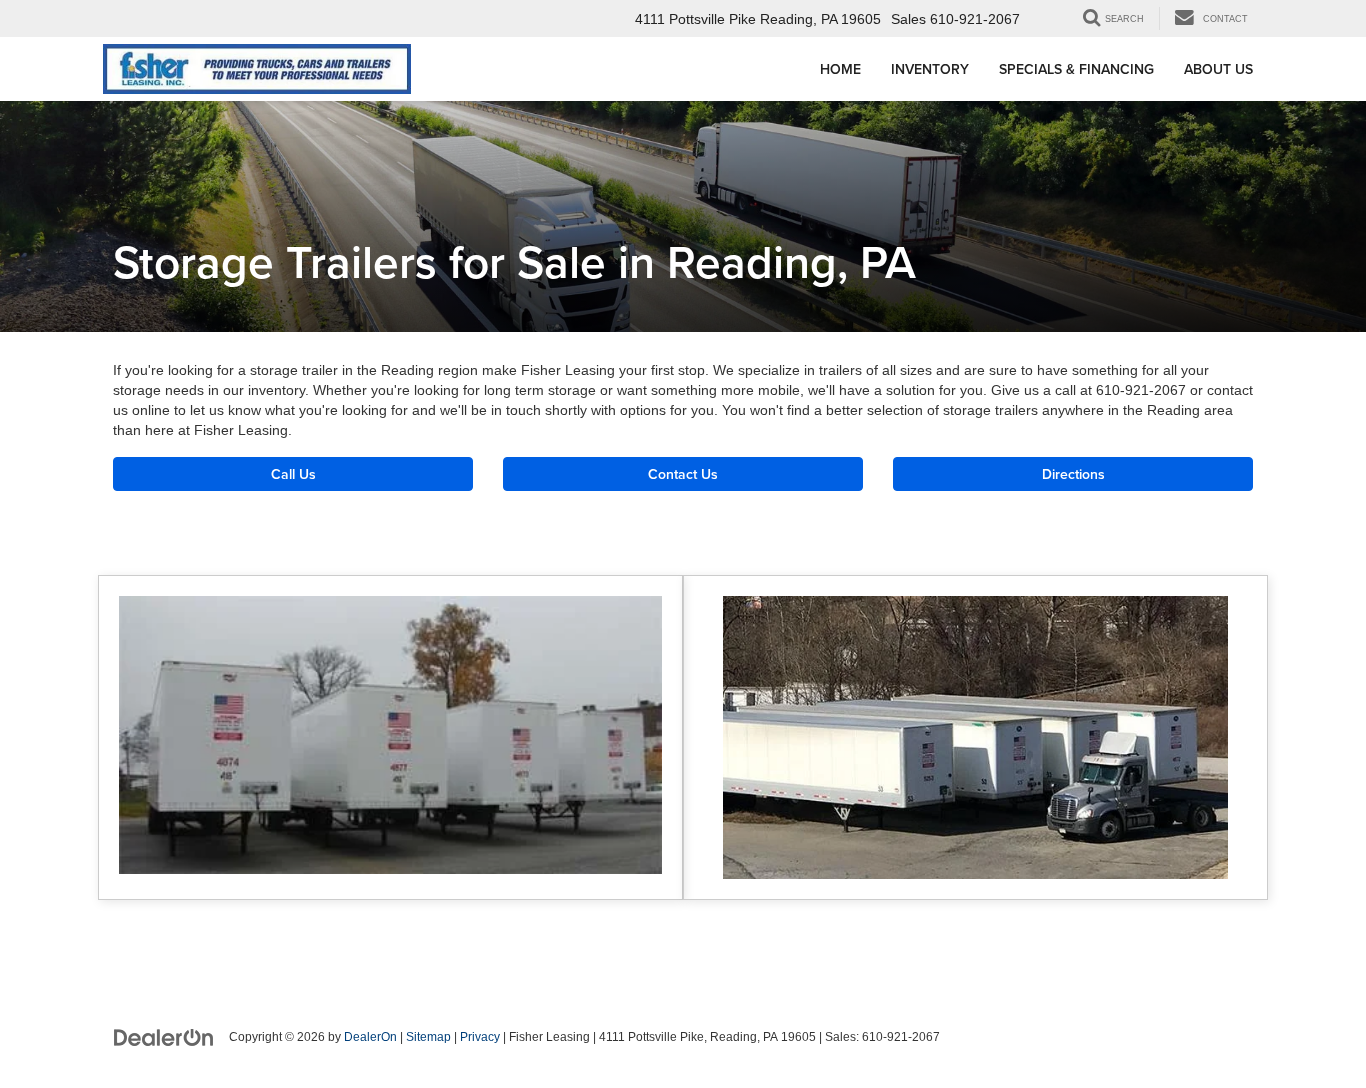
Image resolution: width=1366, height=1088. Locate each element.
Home (840, 69)
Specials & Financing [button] (1076, 69)
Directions (1073, 474)
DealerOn (370, 1037)
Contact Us (683, 474)
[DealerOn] (164, 1036)
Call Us (293, 474)
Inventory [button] (930, 69)
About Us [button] (1218, 69)
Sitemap (428, 1037)
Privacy (480, 1037)
